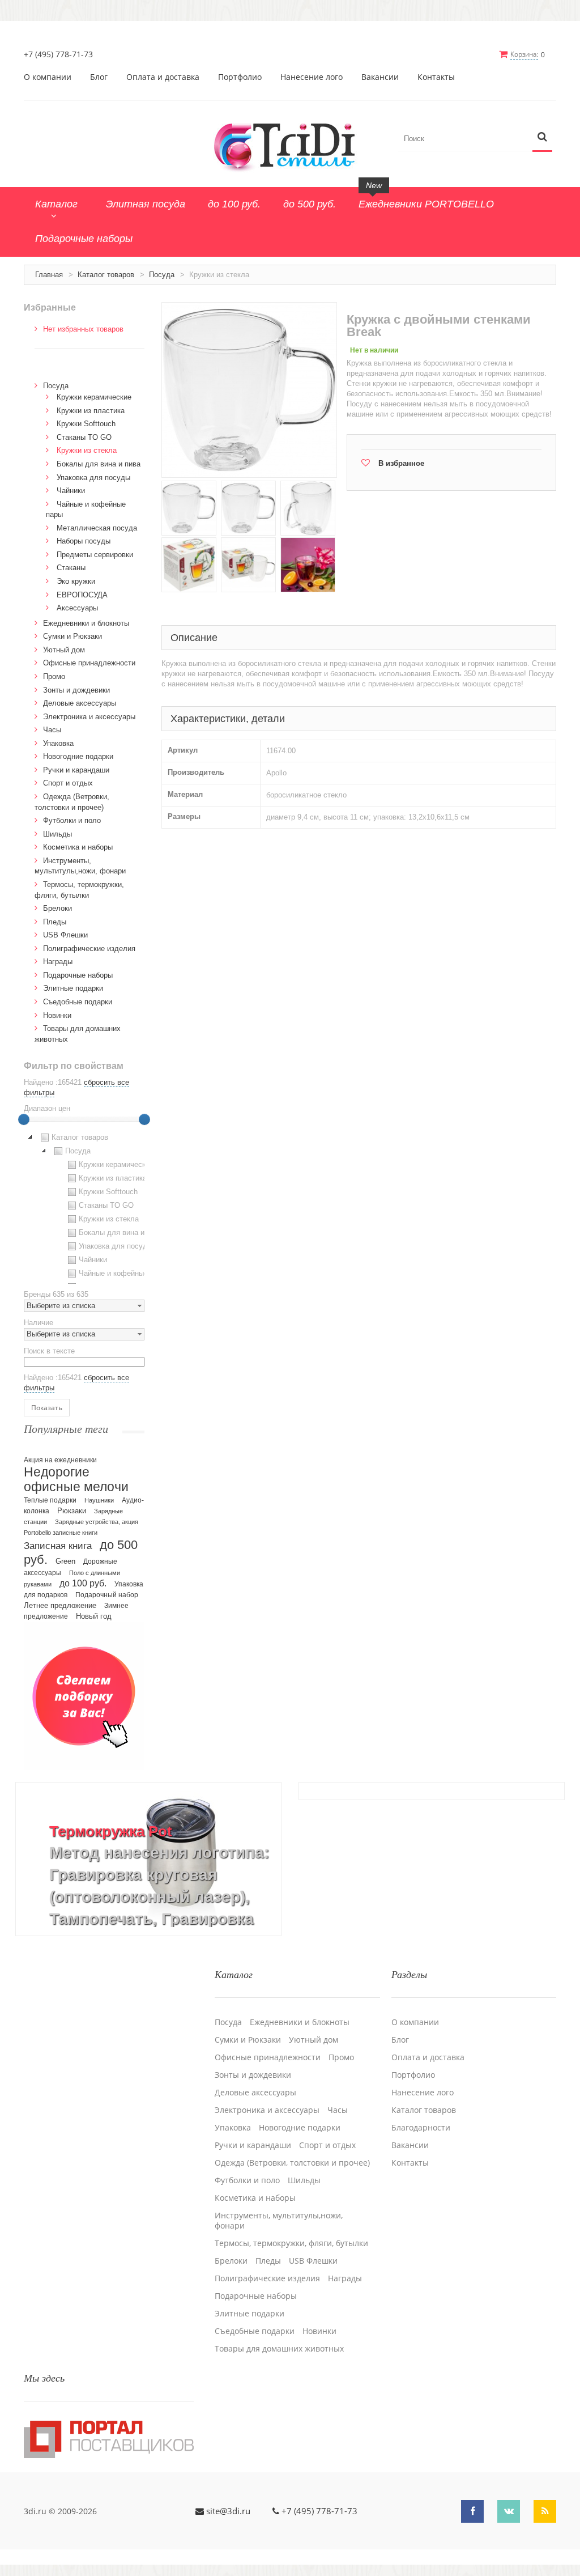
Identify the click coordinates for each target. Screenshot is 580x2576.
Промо (54, 676)
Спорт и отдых (68, 783)
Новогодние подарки (78, 756)
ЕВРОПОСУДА (82, 595)
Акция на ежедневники (60, 1460)
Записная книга (58, 1546)
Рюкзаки (72, 1511)
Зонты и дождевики (76, 690)
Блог (99, 77)
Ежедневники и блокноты (86, 623)
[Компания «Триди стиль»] (290, 145)
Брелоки (57, 908)
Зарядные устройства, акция (97, 1522)
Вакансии (380, 77)
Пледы (55, 922)
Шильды (57, 834)
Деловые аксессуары (80, 703)
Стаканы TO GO (84, 437)
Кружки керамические (94, 397)
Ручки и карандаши (76, 770)
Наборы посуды (84, 541)
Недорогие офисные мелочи (76, 1480)
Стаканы (71, 568)
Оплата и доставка (163, 77)
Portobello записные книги (61, 1533)
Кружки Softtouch (86, 424)
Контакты (436, 77)
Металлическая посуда (97, 528)
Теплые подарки (50, 1500)
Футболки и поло (72, 820)
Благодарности (421, 2128)
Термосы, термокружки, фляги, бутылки (291, 2243)
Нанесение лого (312, 77)
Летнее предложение (60, 1605)
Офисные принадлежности (89, 663)
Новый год (94, 1616)
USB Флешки (65, 935)
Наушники (99, 1500)
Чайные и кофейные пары (123, 1273)
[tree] (84, 1207)
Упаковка (58, 743)
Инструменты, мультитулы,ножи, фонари (279, 2221)
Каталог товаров (106, 275)
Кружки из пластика (91, 411)
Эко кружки (76, 581)
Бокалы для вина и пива (99, 464)
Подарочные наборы (78, 975)
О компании (48, 77)
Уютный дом (64, 650)
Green (65, 1561)
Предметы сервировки (95, 555)
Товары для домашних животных (279, 2349)
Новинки (57, 1015)
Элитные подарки (73, 988)
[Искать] (542, 137)
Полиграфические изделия (89, 949)
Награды (58, 962)
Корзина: (524, 54)
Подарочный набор (107, 1595)
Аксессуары (77, 608)
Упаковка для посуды (93, 478)
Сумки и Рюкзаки (72, 636)
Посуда (162, 275)
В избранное (401, 463)
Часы (52, 730)
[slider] (24, 1119)
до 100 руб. (83, 1583)
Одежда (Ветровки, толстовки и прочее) (292, 2163)
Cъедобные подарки (78, 1002)
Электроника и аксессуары (89, 717)
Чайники (71, 491)
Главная (49, 275)
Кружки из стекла (87, 450)
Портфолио (240, 77)
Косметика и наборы (78, 847)
